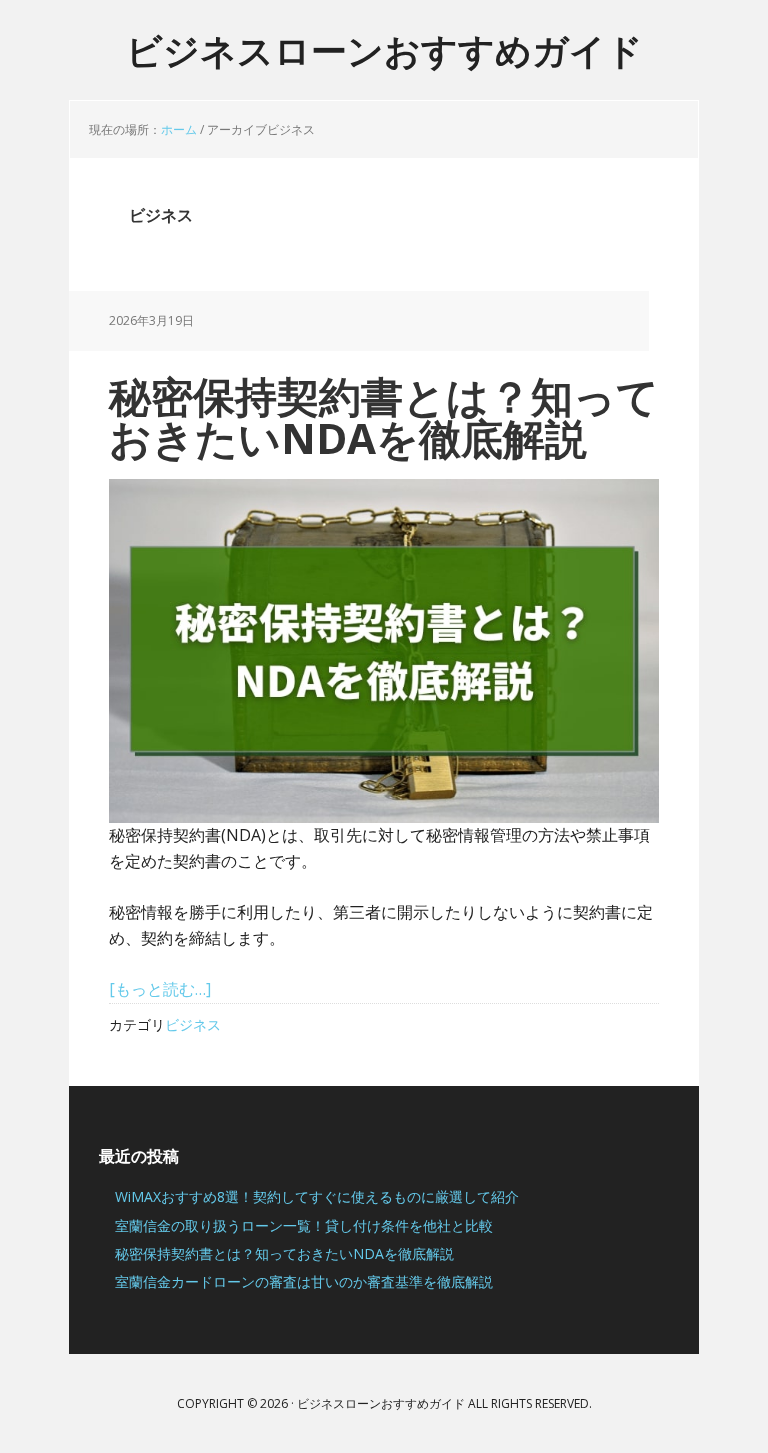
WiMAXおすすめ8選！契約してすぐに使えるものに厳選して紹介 (317, 1196)
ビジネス (193, 1024)
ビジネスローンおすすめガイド (384, 49)
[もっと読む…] (160, 989)
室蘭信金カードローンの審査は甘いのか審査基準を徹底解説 (304, 1281)
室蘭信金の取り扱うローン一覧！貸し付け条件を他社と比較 (304, 1225)
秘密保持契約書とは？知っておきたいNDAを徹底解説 (384, 416)
